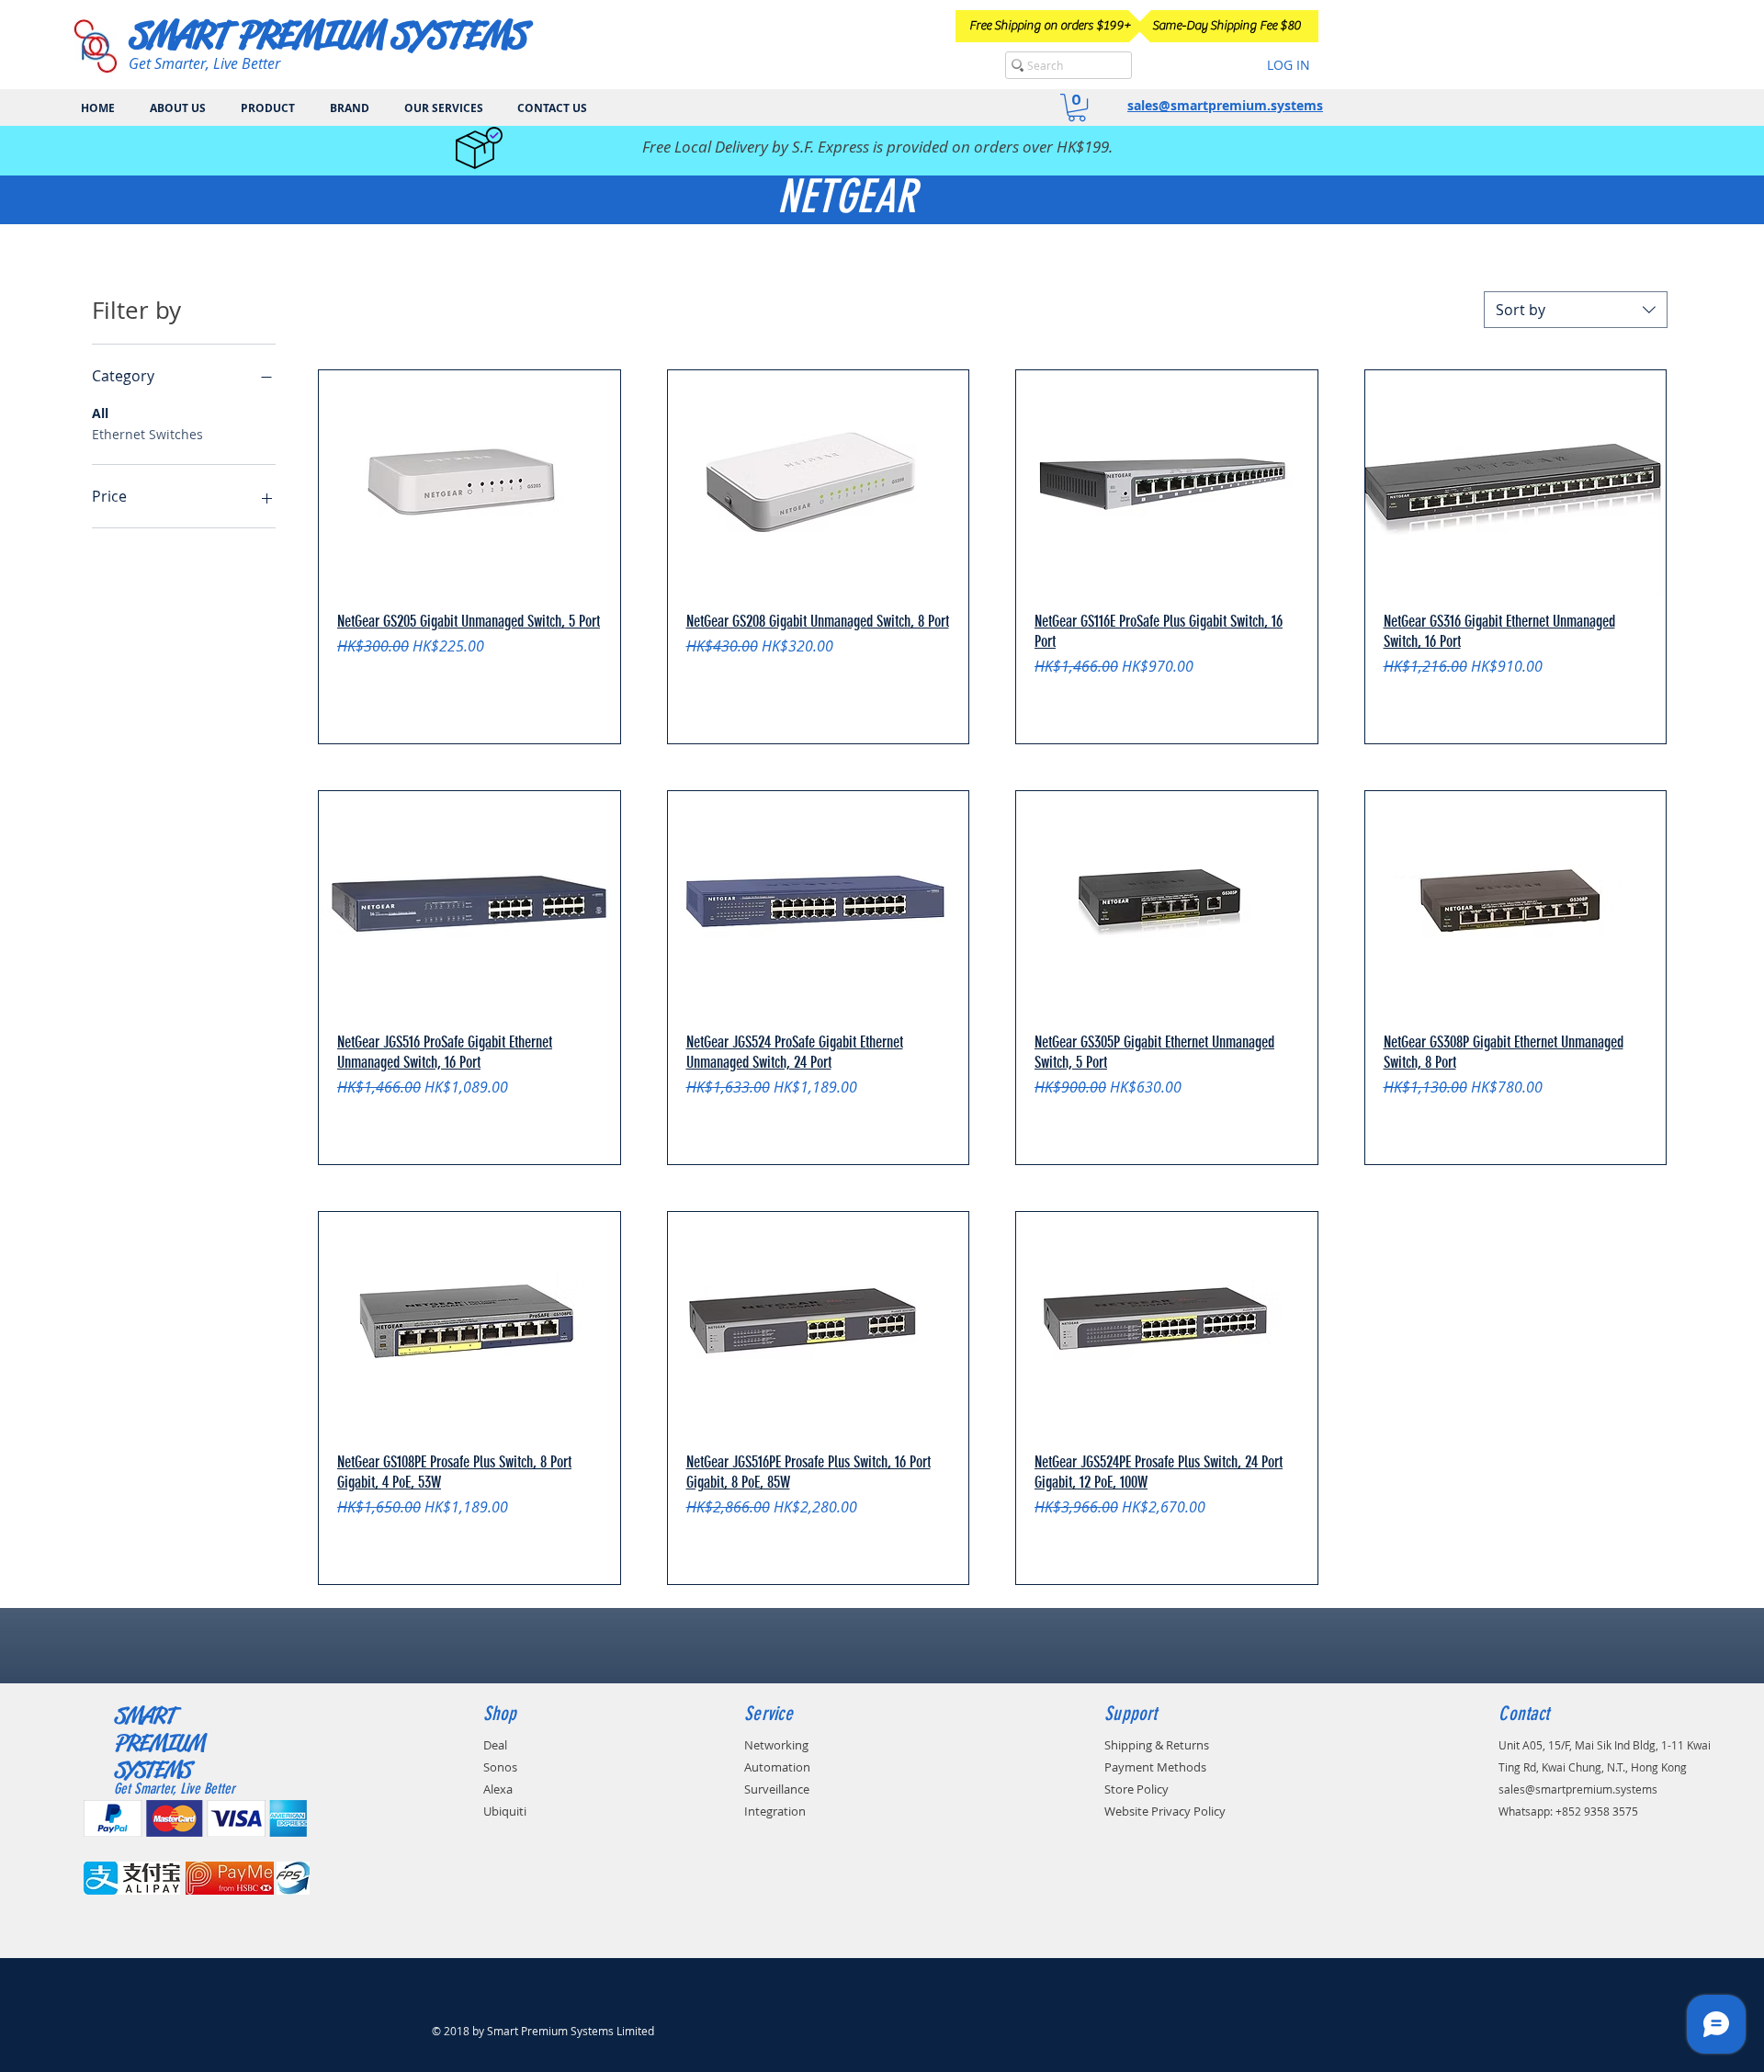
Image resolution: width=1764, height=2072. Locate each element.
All (100, 413)
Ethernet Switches (147, 434)
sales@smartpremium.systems (1225, 105)
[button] (1077, 108)
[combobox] (1576, 310)
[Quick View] (469, 483)
